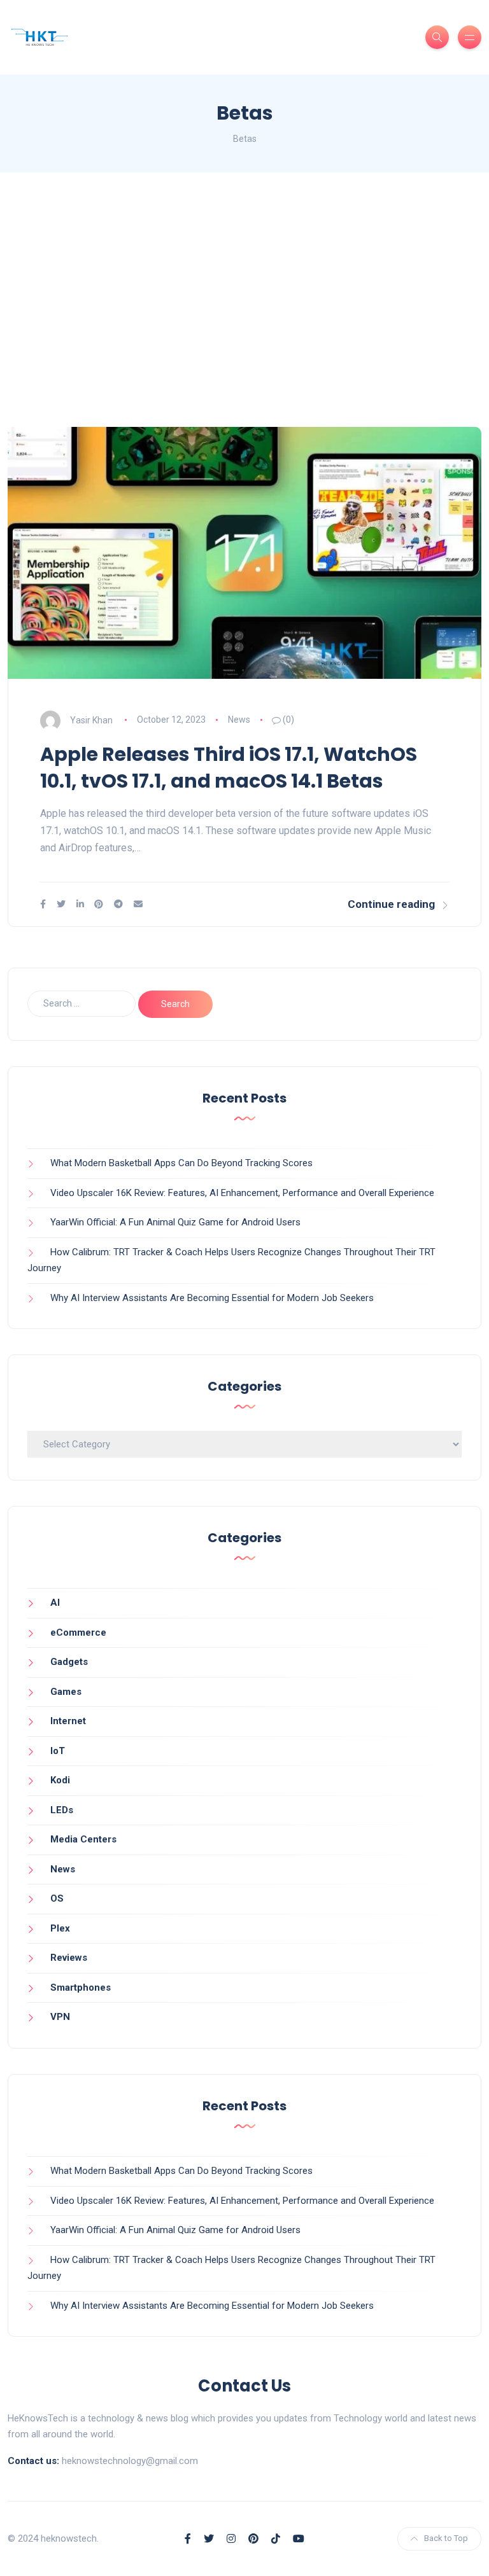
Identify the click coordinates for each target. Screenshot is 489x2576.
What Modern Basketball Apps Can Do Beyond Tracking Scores (181, 1163)
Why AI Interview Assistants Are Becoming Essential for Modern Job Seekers (212, 1298)
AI (55, 1603)
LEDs (62, 1810)
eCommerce (78, 1633)
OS (57, 1898)
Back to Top (446, 2538)
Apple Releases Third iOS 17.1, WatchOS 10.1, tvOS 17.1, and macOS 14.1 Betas (229, 768)
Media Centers (83, 1839)
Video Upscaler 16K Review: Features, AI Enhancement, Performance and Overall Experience (242, 1193)
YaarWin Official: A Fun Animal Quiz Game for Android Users (175, 1222)
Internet (68, 1721)
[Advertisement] (244, 300)
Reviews (69, 1958)
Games (66, 1692)
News (239, 720)
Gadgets (69, 1662)
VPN (60, 2017)
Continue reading (391, 904)
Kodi (60, 1780)
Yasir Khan (91, 720)
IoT (58, 1751)
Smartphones (81, 1988)
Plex (60, 1928)
